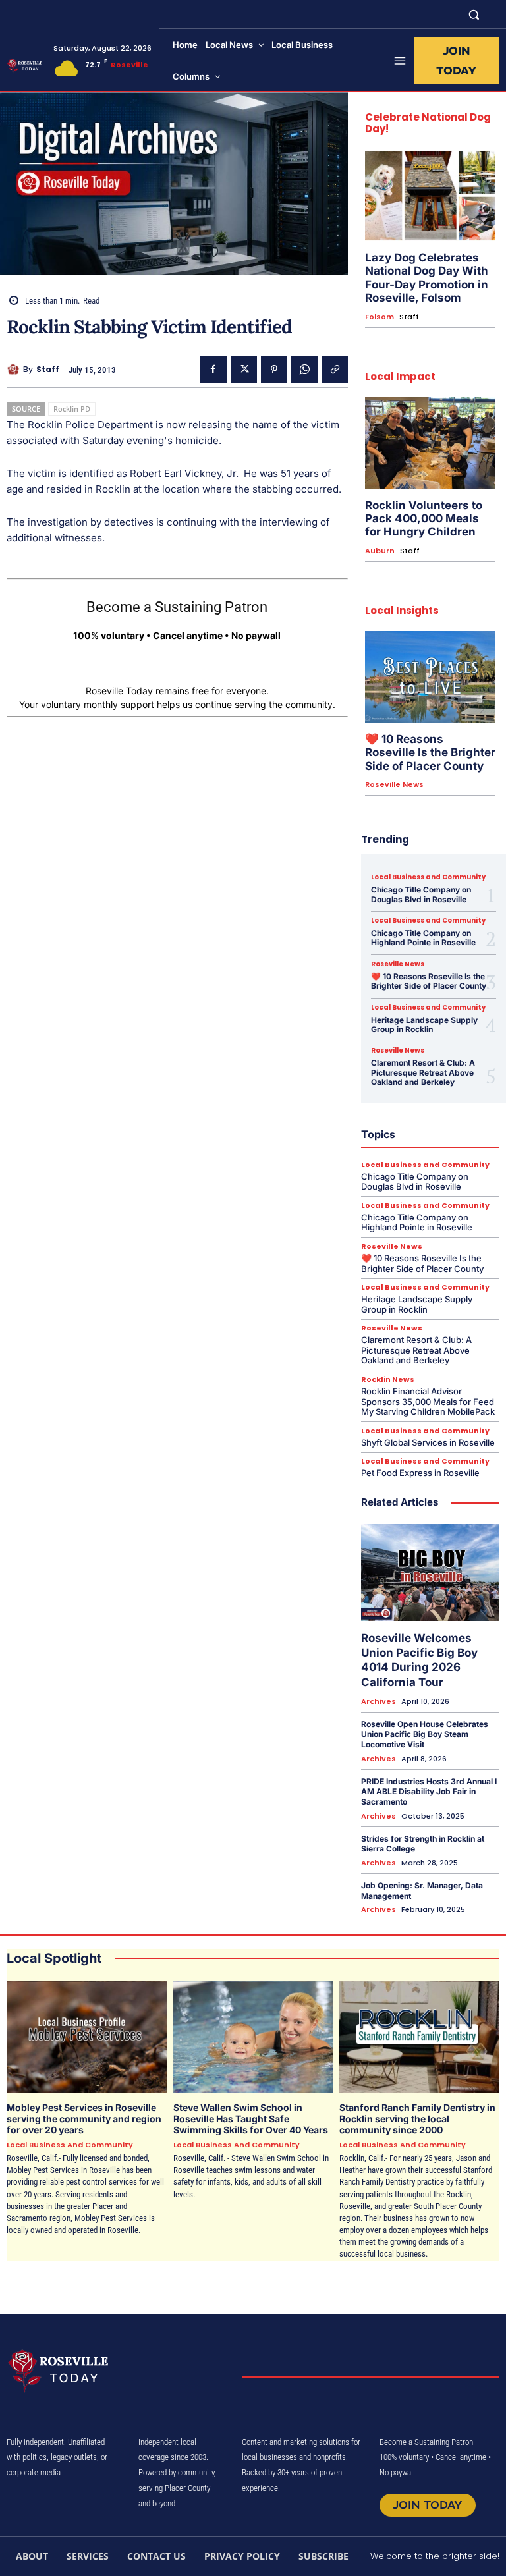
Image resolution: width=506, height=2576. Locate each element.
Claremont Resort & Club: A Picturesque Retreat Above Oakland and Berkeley (423, 1072)
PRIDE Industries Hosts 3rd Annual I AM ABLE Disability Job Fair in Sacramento (429, 1792)
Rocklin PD (72, 409)
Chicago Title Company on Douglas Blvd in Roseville (421, 894)
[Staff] (15, 370)
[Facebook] (213, 370)
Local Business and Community (428, 877)
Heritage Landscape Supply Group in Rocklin (424, 1025)
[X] (244, 370)
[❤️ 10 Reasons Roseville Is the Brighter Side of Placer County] (430, 677)
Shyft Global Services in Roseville (428, 1442)
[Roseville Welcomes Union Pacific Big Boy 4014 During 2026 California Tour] (430, 1573)
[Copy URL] (335, 370)
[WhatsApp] (304, 370)
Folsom (379, 317)
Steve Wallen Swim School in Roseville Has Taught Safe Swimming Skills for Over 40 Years (251, 2119)
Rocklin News (388, 1380)
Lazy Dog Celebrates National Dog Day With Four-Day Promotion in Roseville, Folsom (427, 278)
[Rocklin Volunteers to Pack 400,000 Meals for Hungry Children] (430, 443)
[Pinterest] (274, 370)
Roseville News (394, 785)
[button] (474, 14)
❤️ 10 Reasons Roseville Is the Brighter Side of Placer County (430, 753)
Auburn (380, 551)
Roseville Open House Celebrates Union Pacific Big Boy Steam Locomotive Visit (425, 1734)
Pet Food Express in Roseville (420, 1473)
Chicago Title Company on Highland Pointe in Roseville (423, 938)
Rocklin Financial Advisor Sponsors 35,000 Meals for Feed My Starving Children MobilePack (428, 1401)
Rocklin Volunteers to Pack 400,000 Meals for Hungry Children (424, 519)
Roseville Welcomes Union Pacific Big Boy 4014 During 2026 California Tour (419, 1660)
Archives (379, 1702)
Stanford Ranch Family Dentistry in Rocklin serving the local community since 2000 (417, 2119)
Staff (48, 370)
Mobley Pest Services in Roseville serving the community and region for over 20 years (84, 2119)
